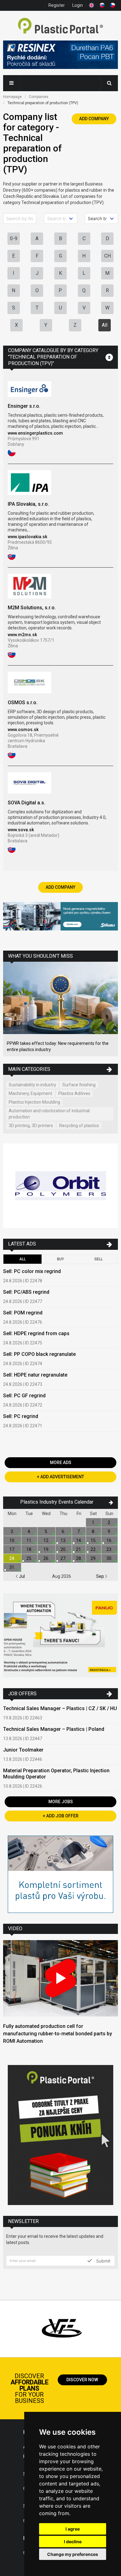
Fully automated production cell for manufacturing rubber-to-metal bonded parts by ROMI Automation (58, 2034)
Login (78, 5)
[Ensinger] (60, 1875)
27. (63, 1558)
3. (12, 1531)
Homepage (12, 97)
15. (94, 1540)
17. (12, 1549)
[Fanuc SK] (61, 1636)
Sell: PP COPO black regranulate (39, 1354)
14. (79, 1540)
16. (109, 1540)
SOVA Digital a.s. (27, 803)
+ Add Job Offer (61, 1816)
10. (12, 1540)
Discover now (82, 2380)
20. (63, 1549)
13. (63, 1540)
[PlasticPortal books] (60, 2136)
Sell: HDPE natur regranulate (35, 1375)
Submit (103, 2261)
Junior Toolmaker (23, 1750)
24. (12, 1558)
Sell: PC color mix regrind (32, 1271)
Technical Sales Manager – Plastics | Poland (54, 1729)
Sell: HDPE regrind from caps (36, 1333)
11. (29, 1540)
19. (46, 1549)
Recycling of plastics (79, 1126)
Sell (99, 1259)
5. (46, 1531)
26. (46, 1558)
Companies (39, 97)
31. (12, 1567)
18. (29, 1549)
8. (94, 1531)
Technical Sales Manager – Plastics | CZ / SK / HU (60, 1708)
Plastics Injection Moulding (34, 1102)
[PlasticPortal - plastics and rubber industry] (60, 26)
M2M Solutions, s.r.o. (32, 608)
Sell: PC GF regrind (24, 1396)
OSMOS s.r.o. (23, 703)
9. (109, 1531)
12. (46, 1540)
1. (94, 1522)
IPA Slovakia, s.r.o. (28, 504)
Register (57, 5)
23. (109, 1549)
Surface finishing (79, 1085)
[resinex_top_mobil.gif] (61, 56)
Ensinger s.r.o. (24, 406)
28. (79, 1558)
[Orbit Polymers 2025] (61, 1186)
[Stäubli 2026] (61, 917)
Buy (60, 1259)
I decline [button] (73, 2542)
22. (94, 1549)
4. (29, 1531)
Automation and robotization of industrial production (49, 1114)
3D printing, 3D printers (31, 1126)
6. (63, 1531)
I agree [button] (73, 2529)
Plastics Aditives (74, 1093)
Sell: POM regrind (23, 1313)
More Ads (61, 1463)
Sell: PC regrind (21, 1416)
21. (79, 1549)
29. (94, 1558)
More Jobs (61, 1802)
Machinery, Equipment (30, 1093)
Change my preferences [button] (73, 2554)
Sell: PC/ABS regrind (26, 1292)
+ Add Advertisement (60, 1477)
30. (109, 1558)
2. (109, 1522)
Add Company (94, 119)
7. (79, 1531)
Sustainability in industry (32, 1085)
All (105, 325)
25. (29, 1558)
